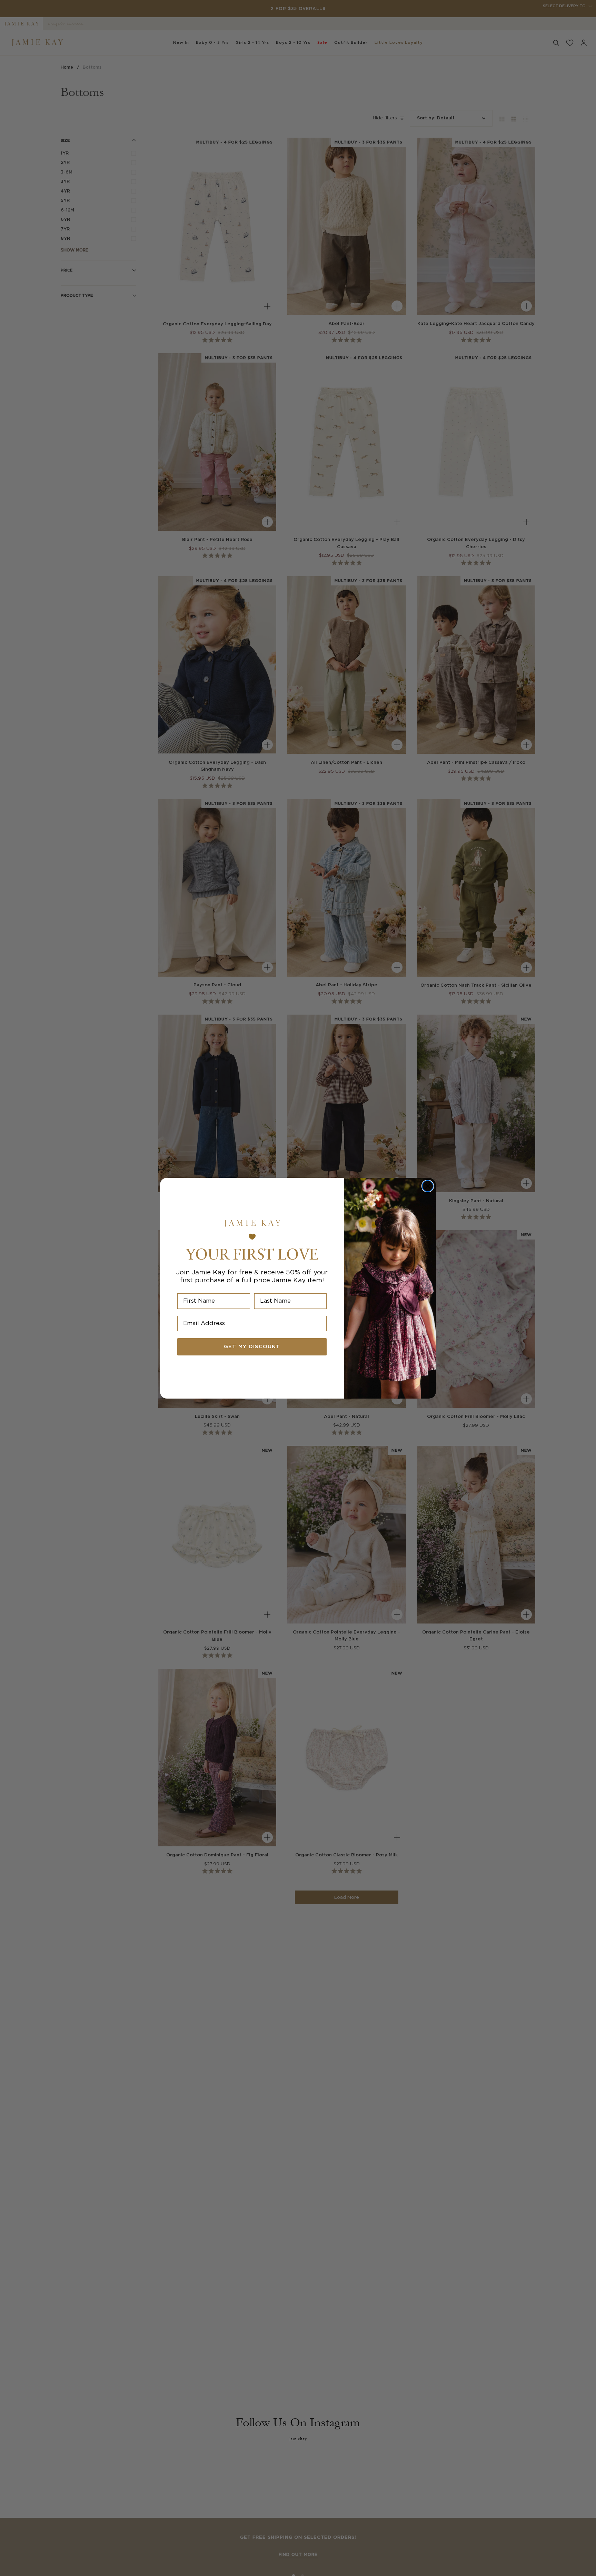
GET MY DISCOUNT (252, 1347)
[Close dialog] (428, 1186)
